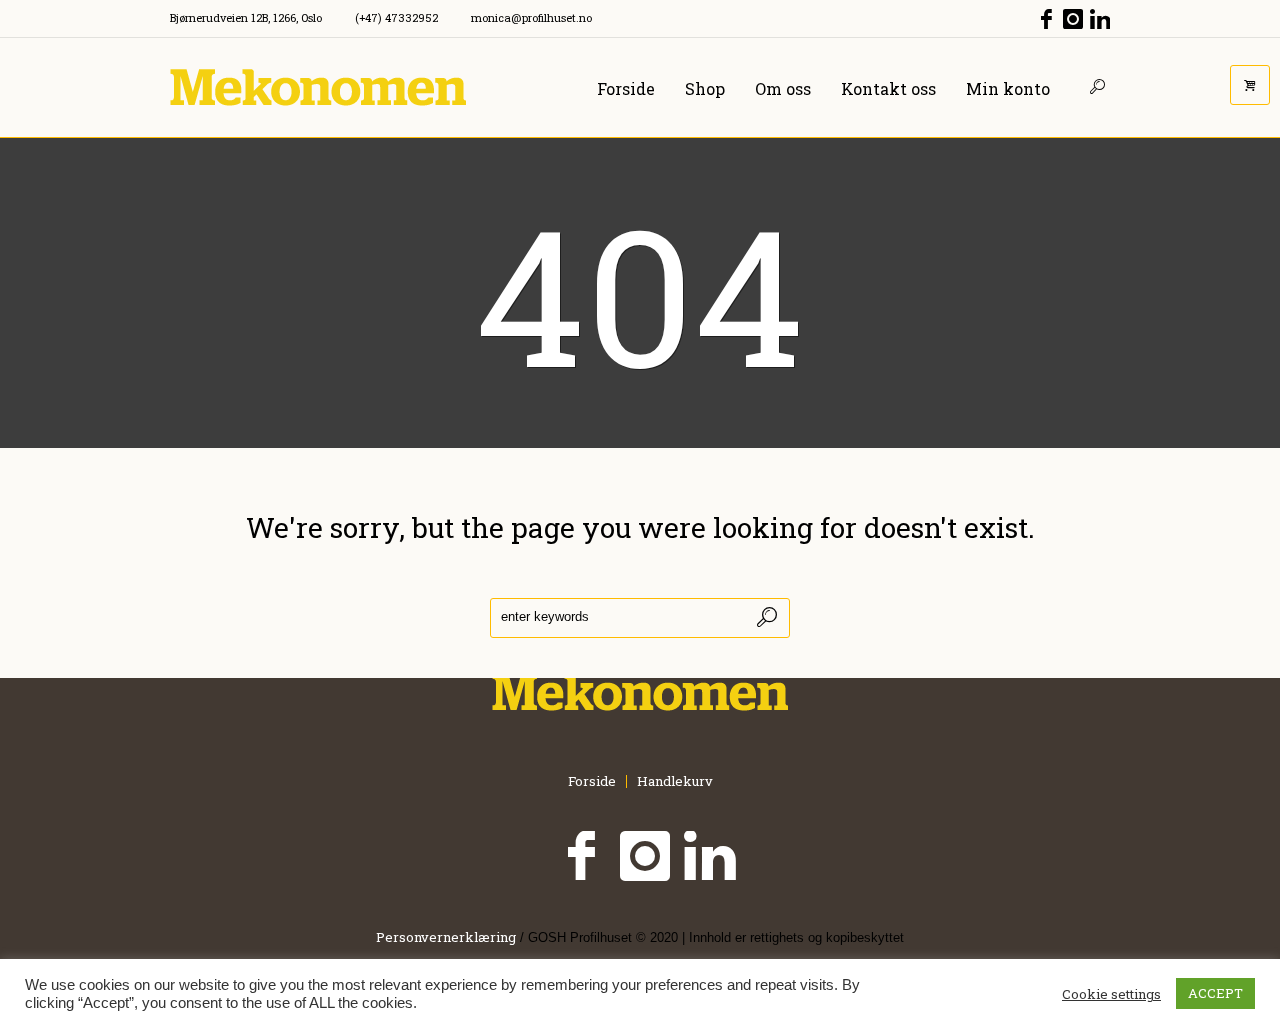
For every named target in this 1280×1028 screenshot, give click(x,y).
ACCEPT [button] (1215, 993)
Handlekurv (675, 781)
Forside (592, 781)
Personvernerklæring (446, 937)
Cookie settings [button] (1111, 994)
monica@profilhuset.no (531, 17)
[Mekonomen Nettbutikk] (640, 692)
